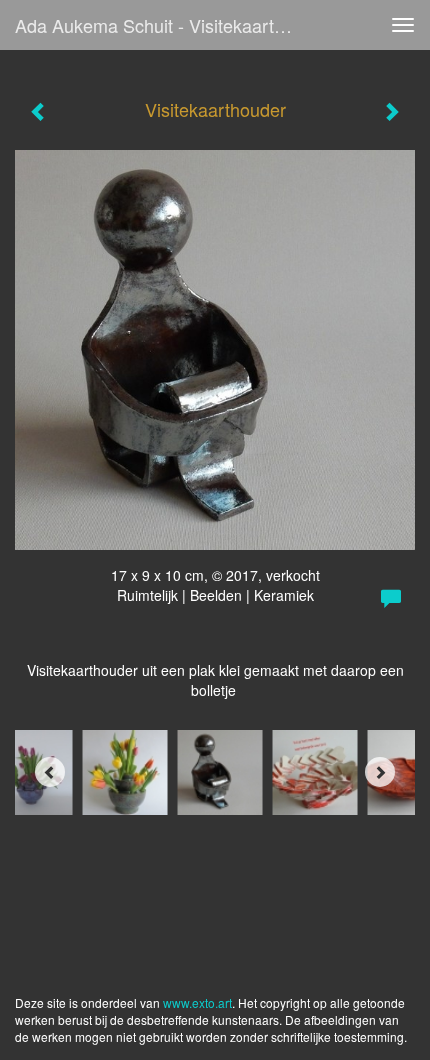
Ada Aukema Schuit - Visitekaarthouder (163, 25)
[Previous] (50, 772)
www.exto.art (197, 1002)
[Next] (380, 772)
